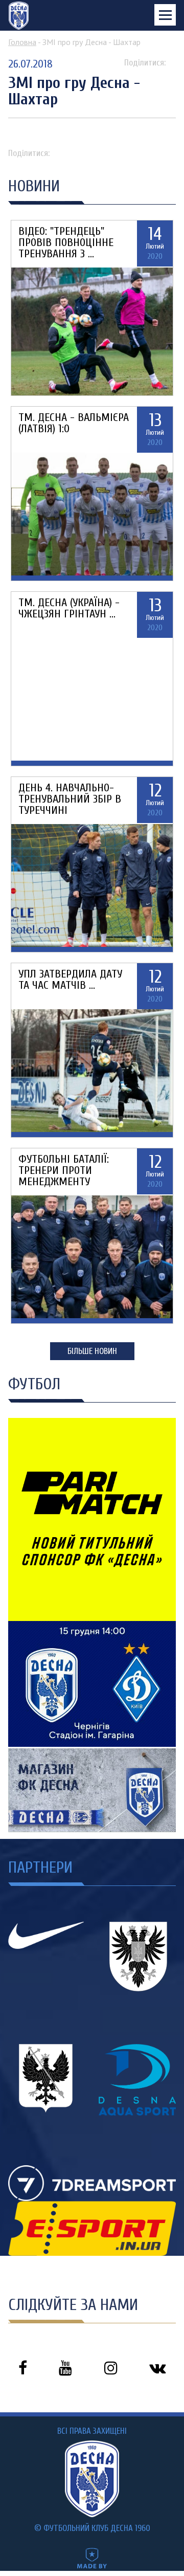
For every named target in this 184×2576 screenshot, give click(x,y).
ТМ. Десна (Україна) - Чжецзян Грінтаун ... (69, 608)
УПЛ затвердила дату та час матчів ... (70, 980)
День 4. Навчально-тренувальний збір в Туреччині (70, 799)
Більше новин (92, 1351)
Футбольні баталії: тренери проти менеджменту (64, 1170)
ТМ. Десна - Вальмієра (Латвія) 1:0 (74, 423)
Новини (34, 186)
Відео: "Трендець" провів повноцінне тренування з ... (66, 242)
